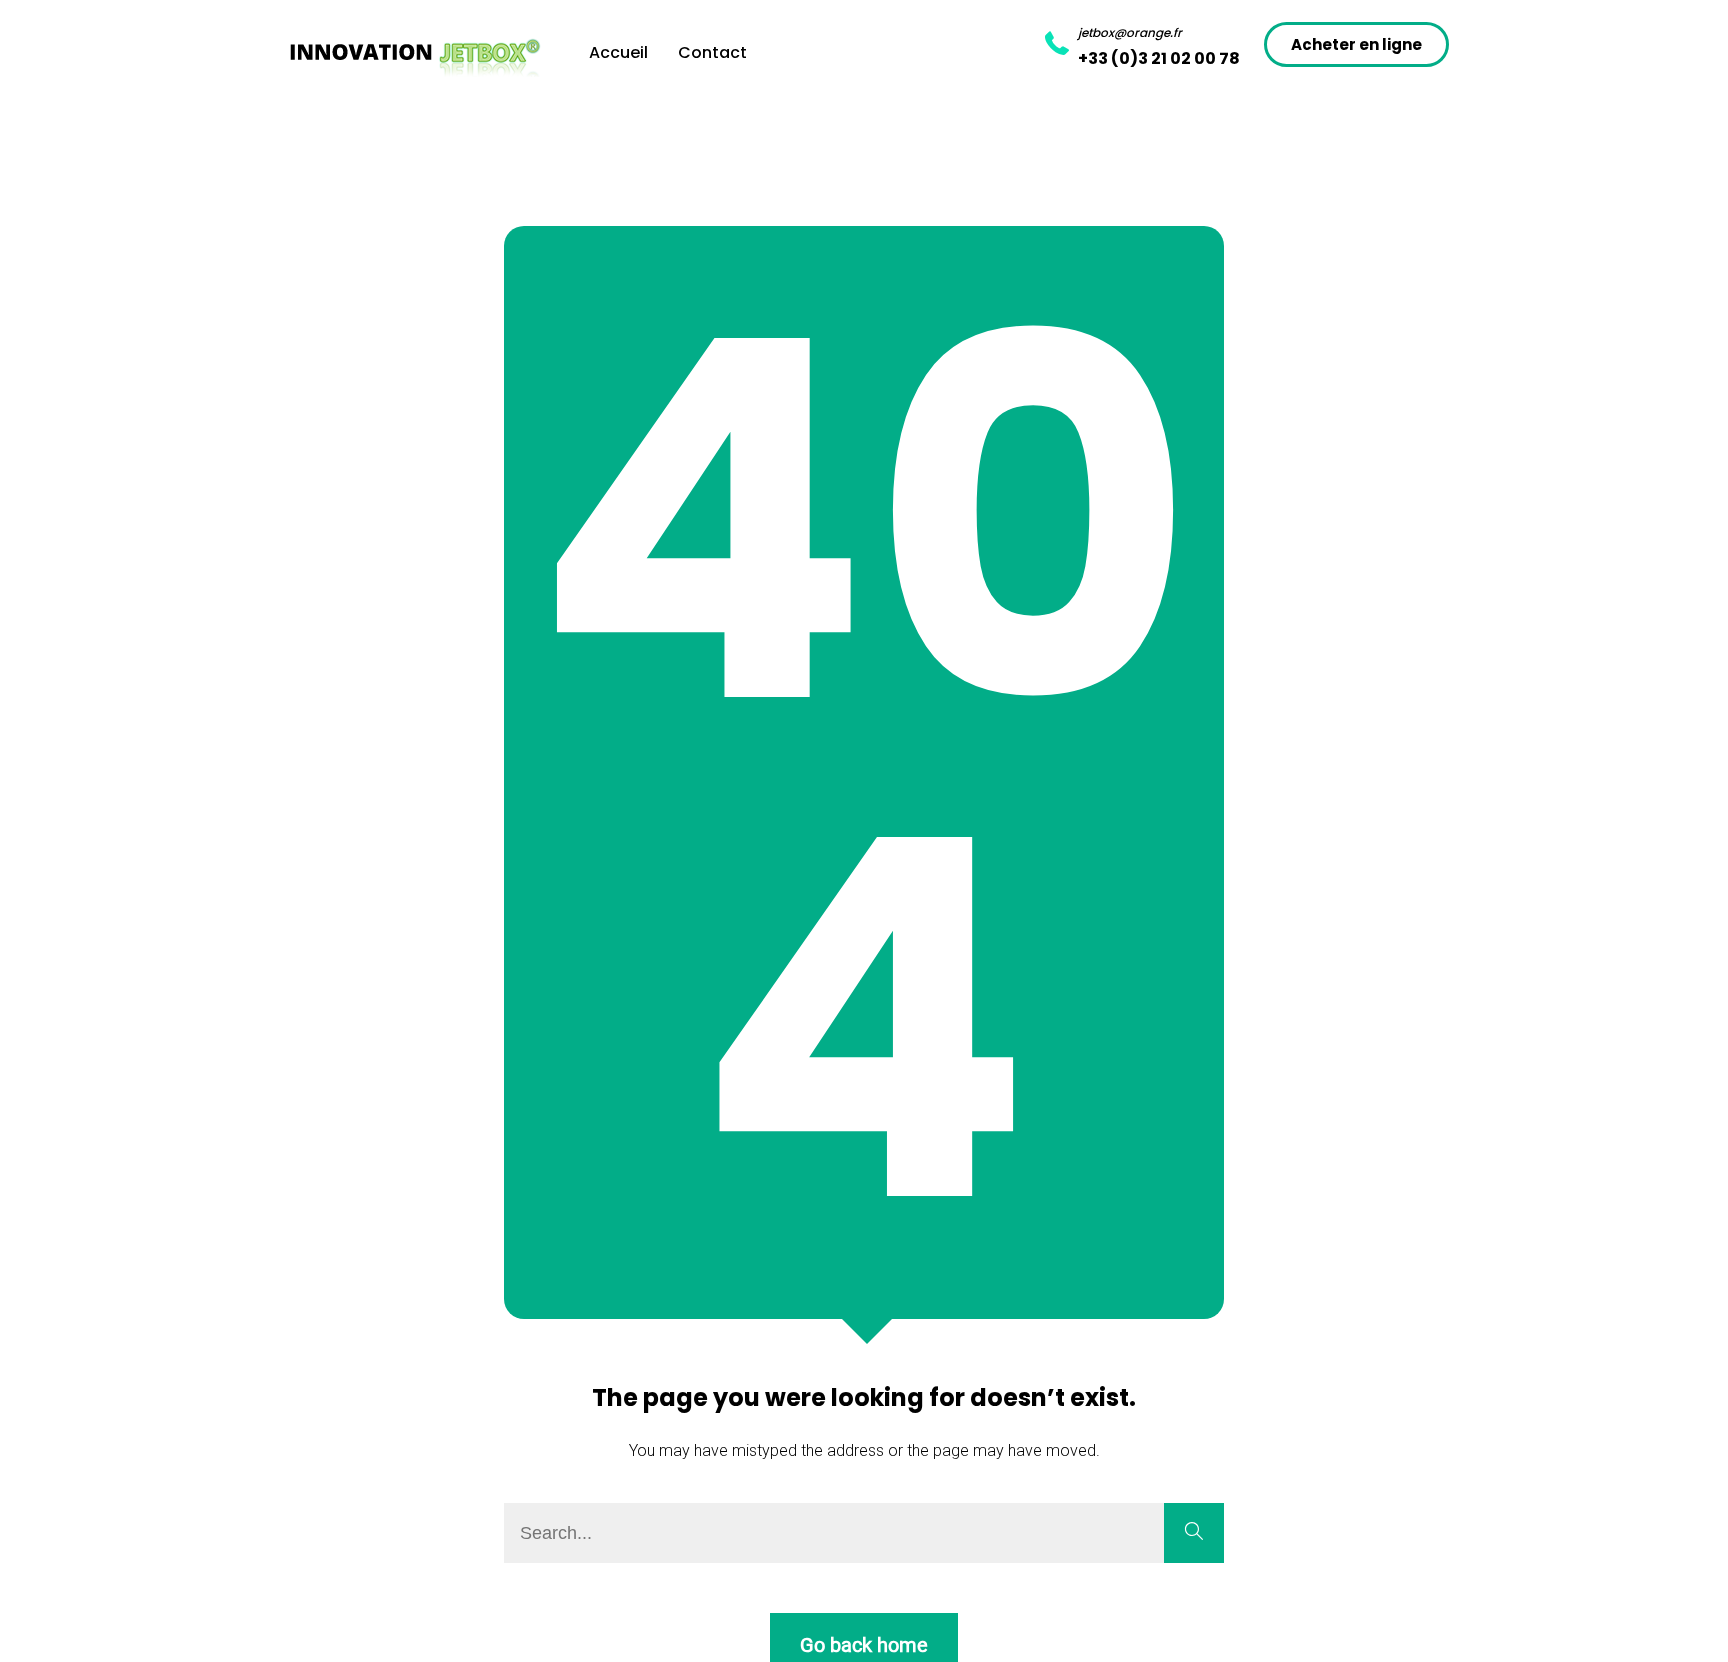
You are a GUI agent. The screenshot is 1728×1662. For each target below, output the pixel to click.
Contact (712, 52)
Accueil (618, 52)
